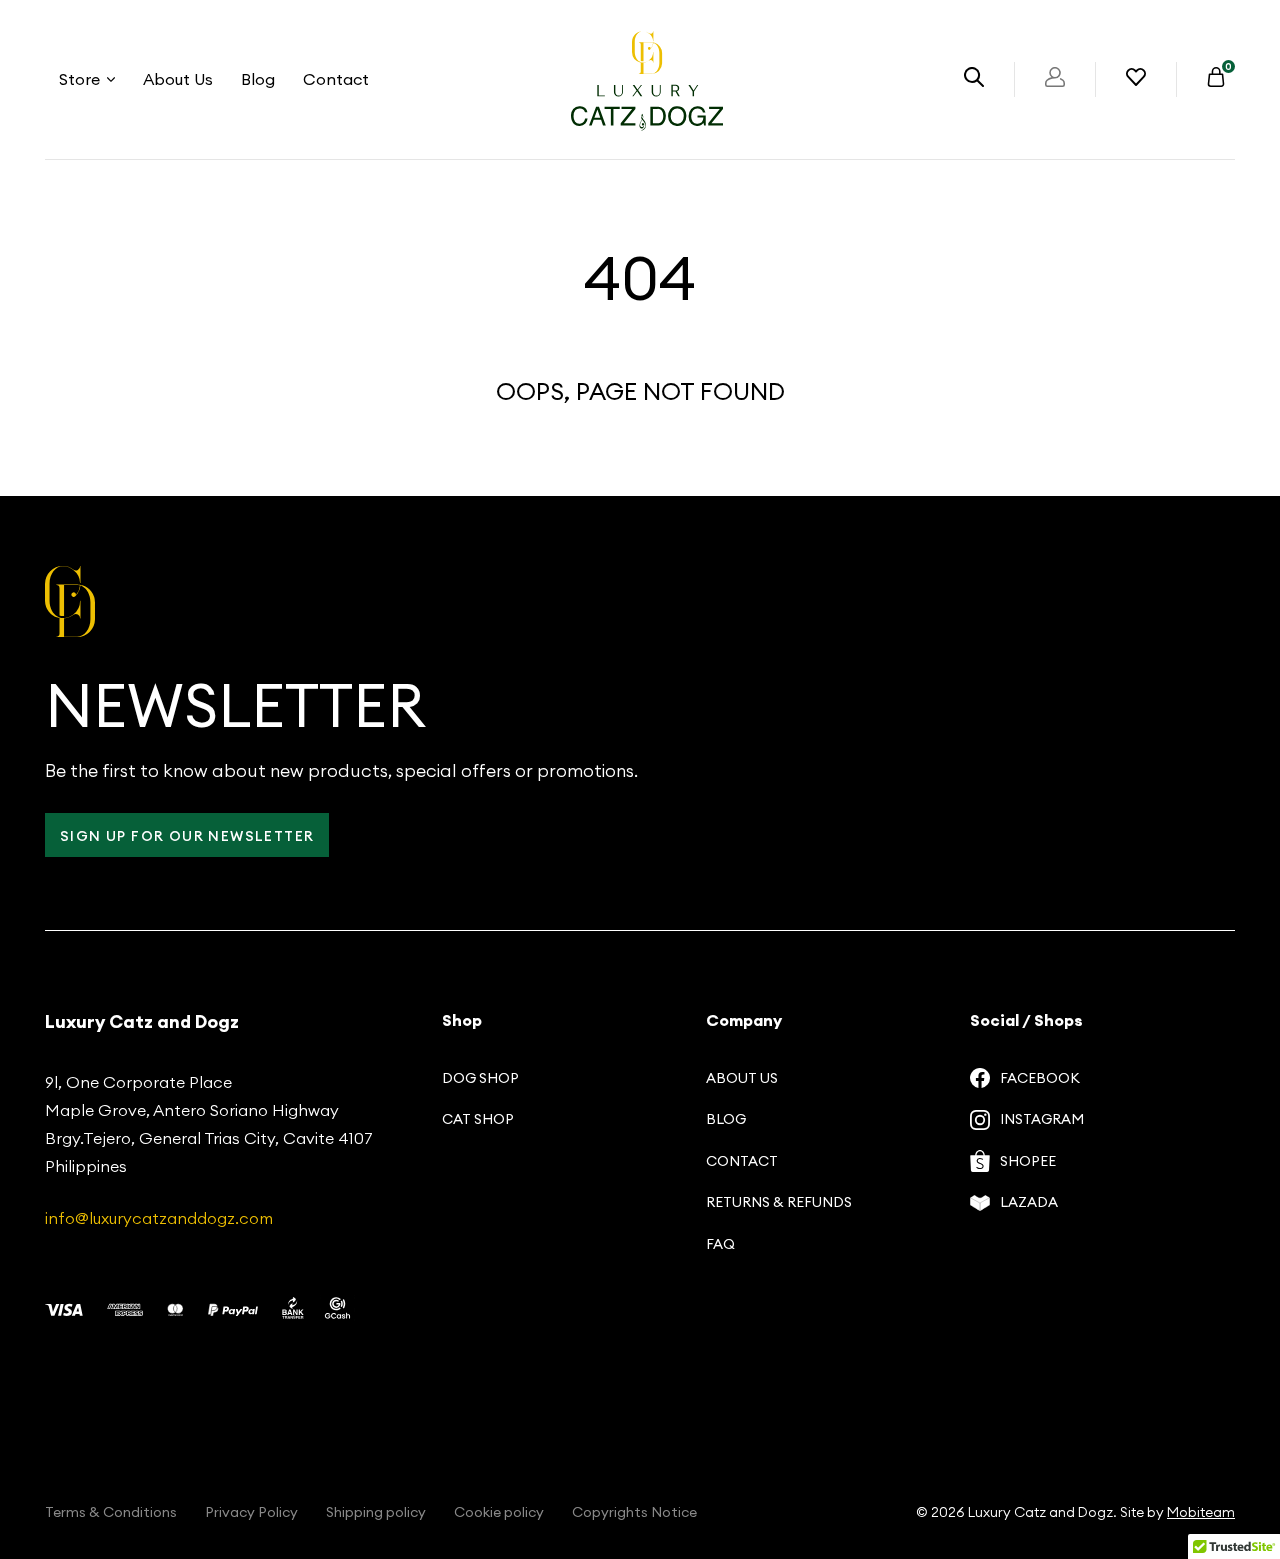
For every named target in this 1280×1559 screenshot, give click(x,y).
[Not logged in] (1055, 81)
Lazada (1029, 1202)
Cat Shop (478, 1119)
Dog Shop (480, 1078)
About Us (178, 79)
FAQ (720, 1244)
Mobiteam (1201, 1512)
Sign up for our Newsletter (187, 836)
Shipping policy (376, 1512)
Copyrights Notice (634, 1512)
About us (742, 1078)
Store (79, 79)
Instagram (1042, 1119)
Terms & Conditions (111, 1512)
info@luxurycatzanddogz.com (159, 1218)
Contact (336, 79)
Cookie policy (499, 1512)
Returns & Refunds (779, 1202)
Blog (258, 79)
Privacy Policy (251, 1512)
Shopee (1028, 1161)
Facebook (1040, 1078)
